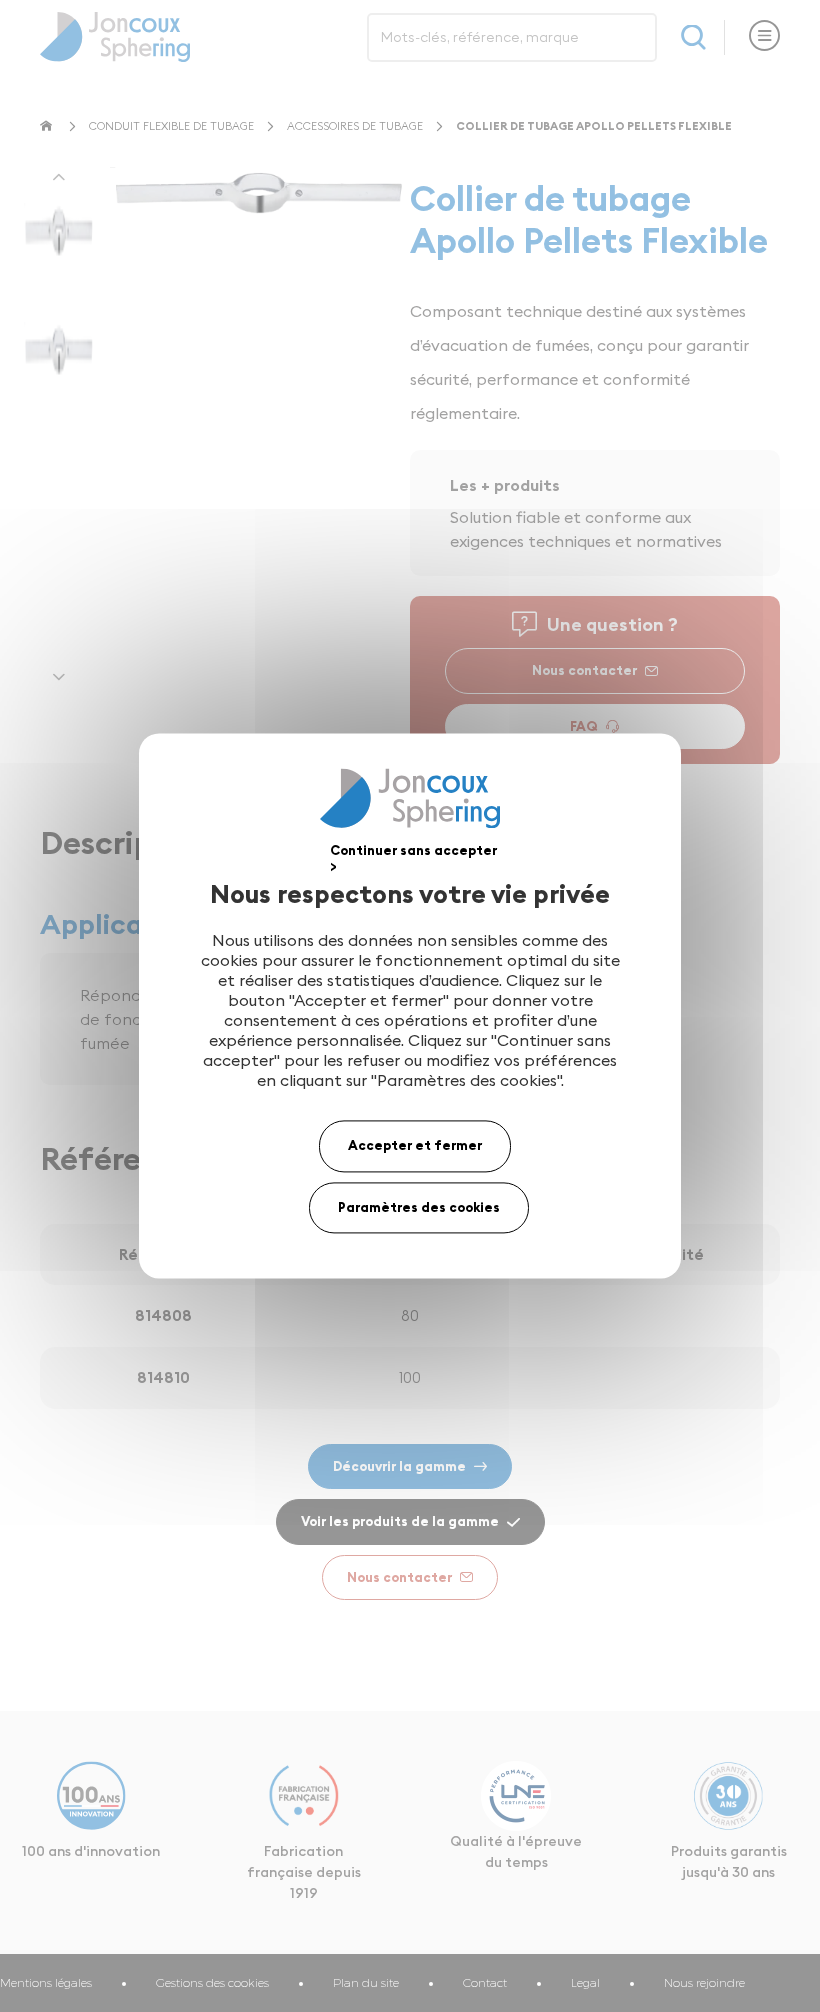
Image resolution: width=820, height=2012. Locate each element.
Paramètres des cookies (419, 1207)
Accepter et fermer (415, 1145)
